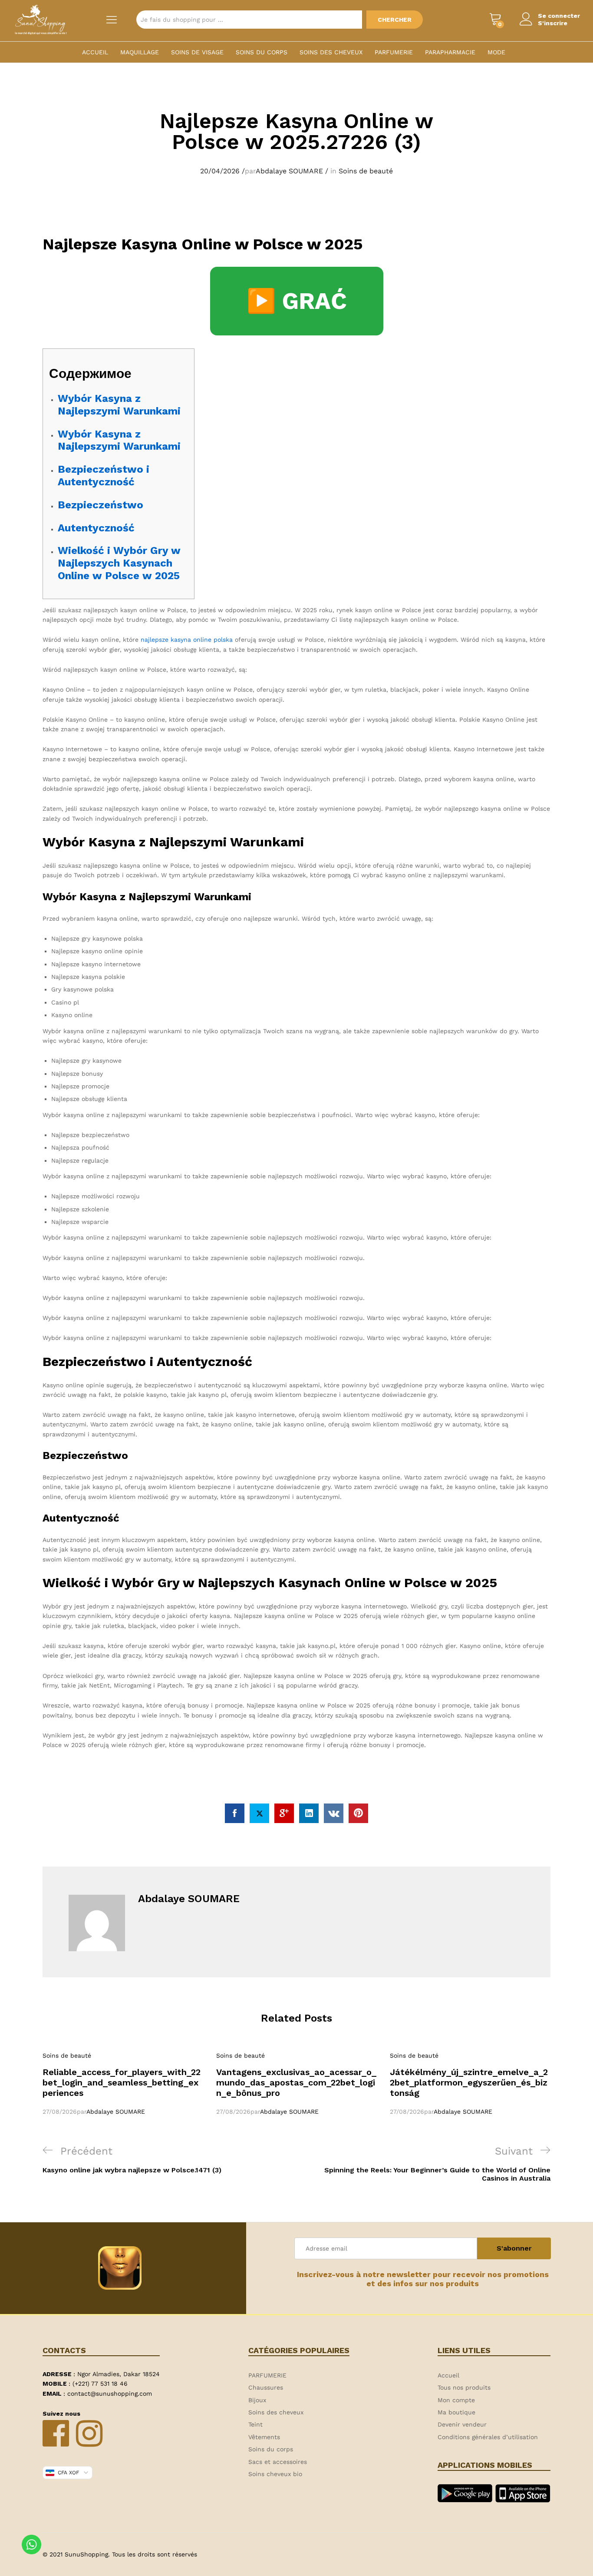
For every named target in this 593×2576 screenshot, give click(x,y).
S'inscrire (553, 23)
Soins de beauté (366, 171)
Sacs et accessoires (278, 2462)
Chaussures (266, 2387)
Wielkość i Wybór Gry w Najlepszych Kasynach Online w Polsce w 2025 (119, 563)
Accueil (95, 52)
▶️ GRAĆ (297, 301)
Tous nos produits (464, 2387)
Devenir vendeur (462, 2424)
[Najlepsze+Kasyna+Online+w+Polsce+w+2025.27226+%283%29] (259, 1813)
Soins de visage (197, 52)
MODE (496, 52)
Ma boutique (456, 2412)
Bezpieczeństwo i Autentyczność (104, 476)
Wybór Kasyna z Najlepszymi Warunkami (119, 405)
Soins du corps (262, 52)
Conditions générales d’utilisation (488, 2437)
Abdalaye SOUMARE (289, 171)
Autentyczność (96, 528)
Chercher (395, 20)
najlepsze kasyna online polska (187, 640)
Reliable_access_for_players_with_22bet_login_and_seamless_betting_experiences (122, 2082)
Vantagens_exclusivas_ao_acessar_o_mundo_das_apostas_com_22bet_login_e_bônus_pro (296, 2082)
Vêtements (264, 2437)
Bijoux (257, 2400)
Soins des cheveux (331, 52)
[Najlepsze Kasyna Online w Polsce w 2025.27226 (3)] (235, 1813)
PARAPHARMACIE (450, 52)
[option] (123, 2084)
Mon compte (456, 2400)
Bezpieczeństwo (100, 505)
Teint (255, 2424)
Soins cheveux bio (275, 2474)
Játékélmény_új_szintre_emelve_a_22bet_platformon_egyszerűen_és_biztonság (469, 2082)
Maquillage (140, 52)
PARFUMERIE (394, 52)
